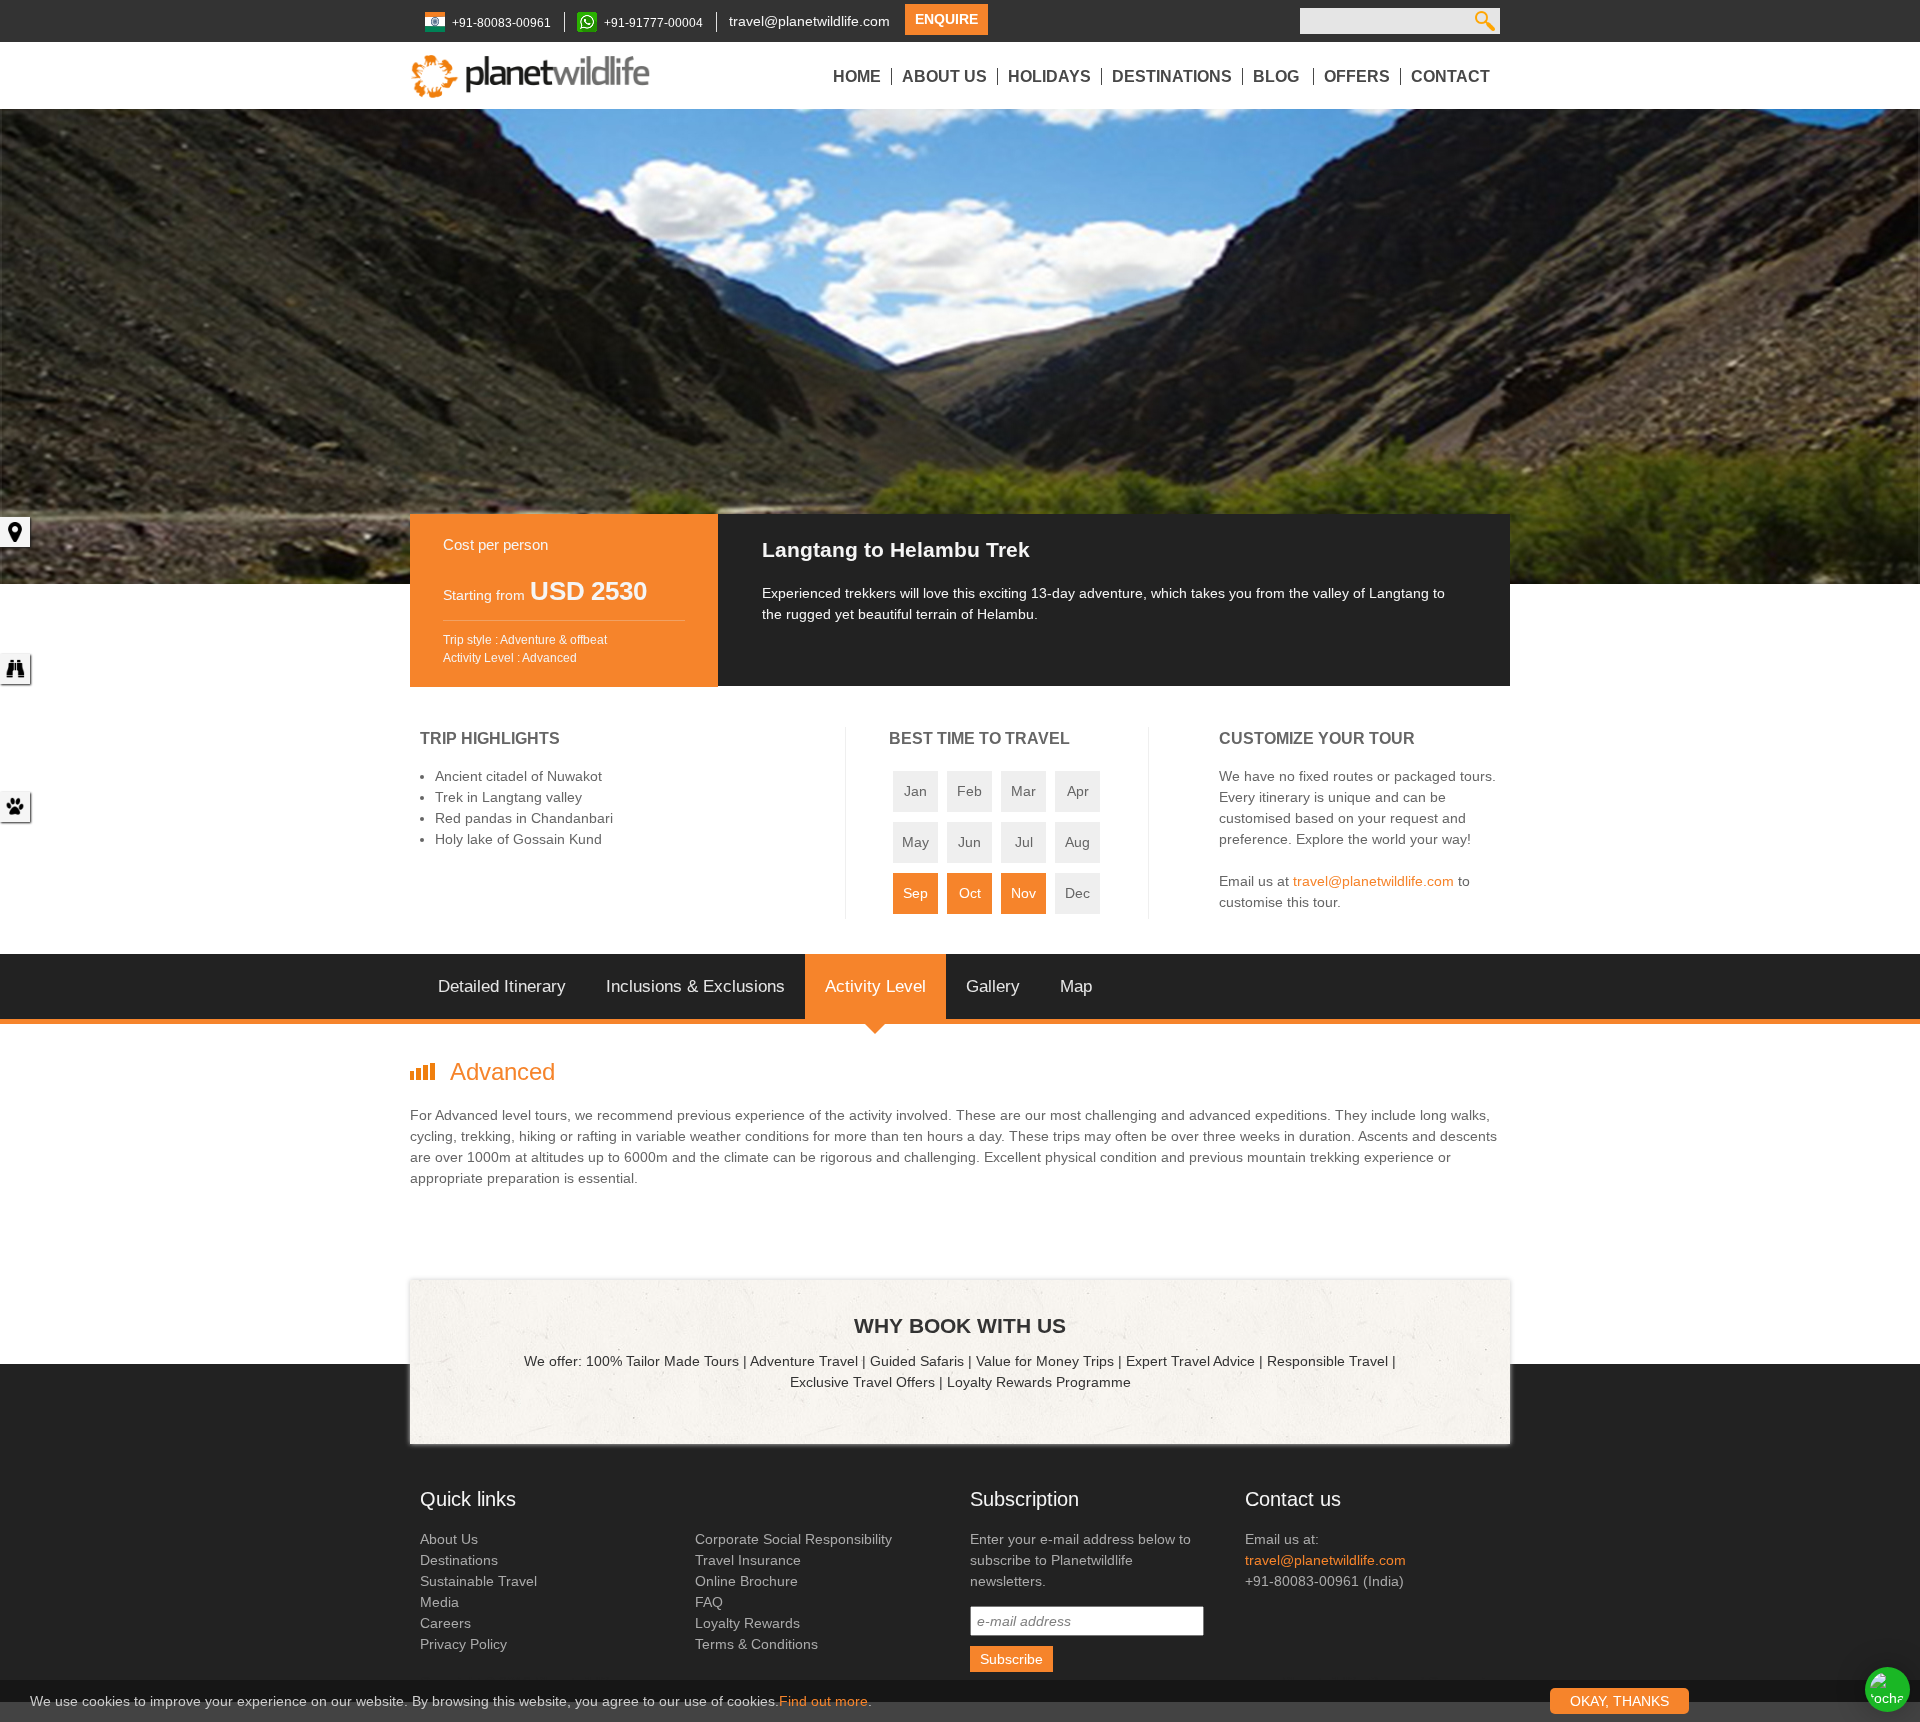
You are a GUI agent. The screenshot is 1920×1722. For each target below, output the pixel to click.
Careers (445, 1623)
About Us (944, 76)
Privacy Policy (463, 1644)
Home (857, 76)
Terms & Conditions (756, 1644)
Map (1076, 986)
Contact (1450, 76)
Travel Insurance (748, 1560)
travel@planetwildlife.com (809, 21)
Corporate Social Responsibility (793, 1539)
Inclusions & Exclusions (695, 986)
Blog (1278, 76)
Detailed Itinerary (502, 986)
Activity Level (875, 986)
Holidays (1049, 76)
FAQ (709, 1602)
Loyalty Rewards (747, 1623)
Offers (1357, 76)
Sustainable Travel (478, 1581)
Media (439, 1602)
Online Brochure (746, 1581)
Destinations (1172, 76)
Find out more (823, 1701)
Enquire (946, 19)
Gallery (993, 986)
